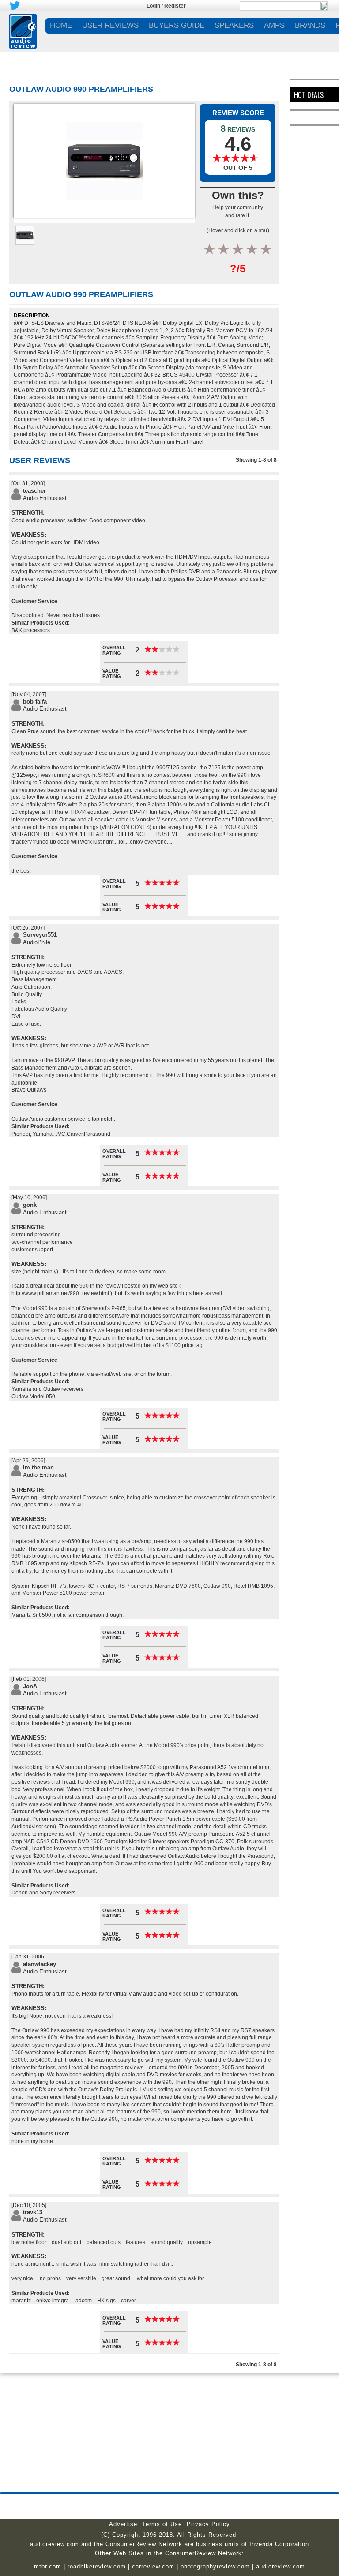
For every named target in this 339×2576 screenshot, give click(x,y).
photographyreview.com (215, 2567)
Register (175, 6)
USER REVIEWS (110, 25)
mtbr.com (48, 2567)
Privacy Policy (208, 2524)
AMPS (274, 25)
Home (61, 25)
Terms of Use (162, 2524)
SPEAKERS (234, 25)
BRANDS (310, 25)
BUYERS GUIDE (177, 25)
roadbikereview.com (97, 2567)
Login (153, 6)
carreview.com (153, 2567)
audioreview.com (281, 2567)
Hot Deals (309, 95)
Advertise (123, 2524)
